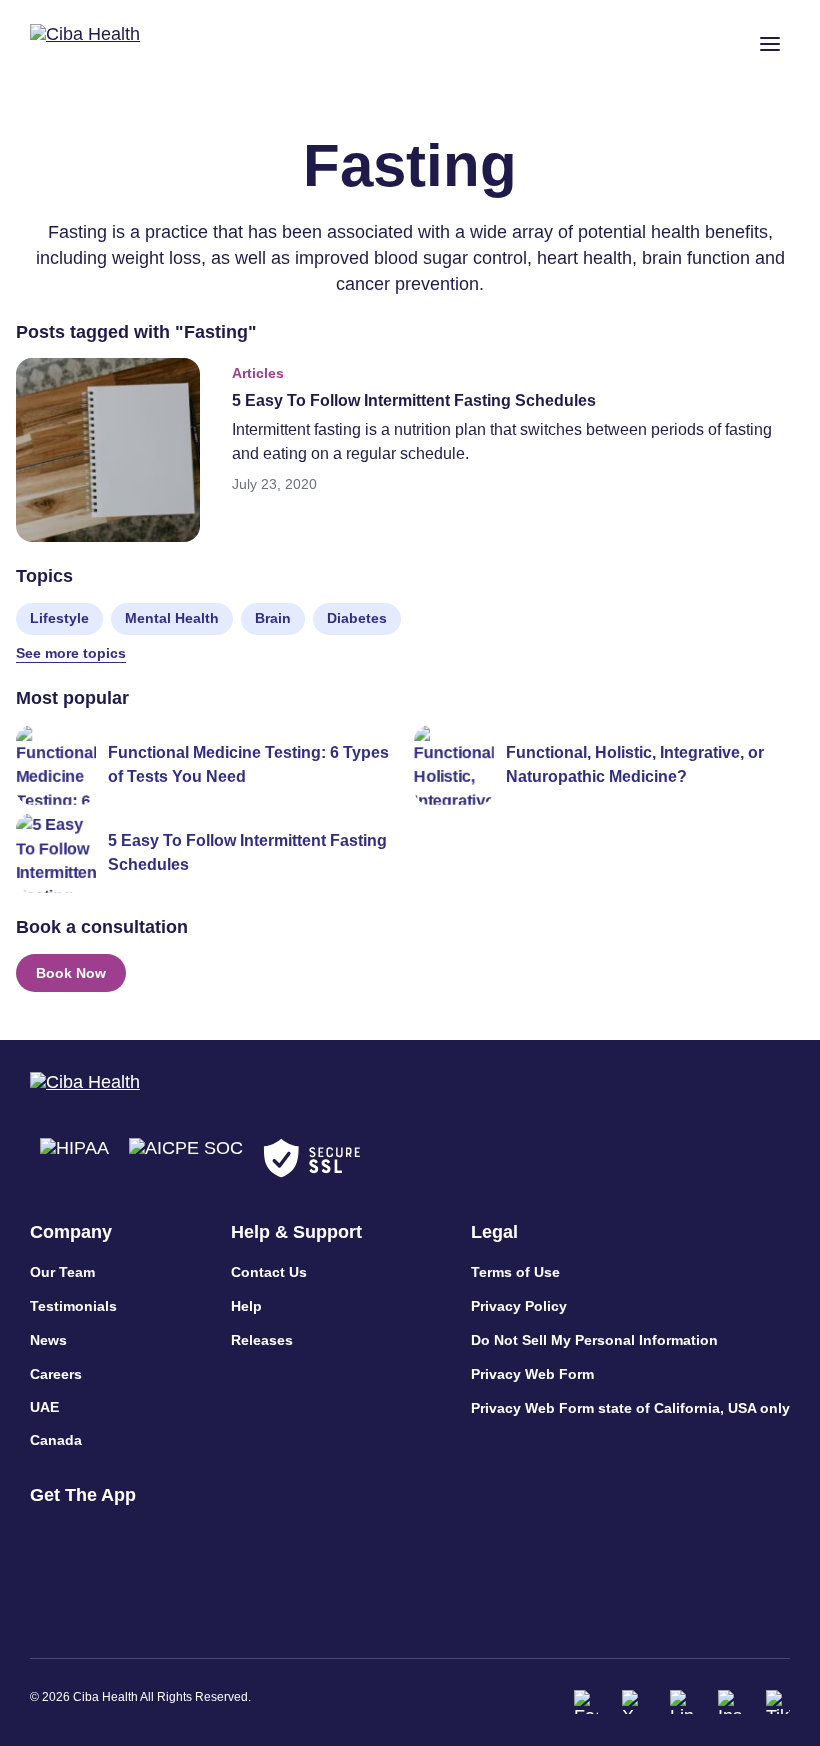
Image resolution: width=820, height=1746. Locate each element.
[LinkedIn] (682, 1702)
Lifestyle (59, 618)
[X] (634, 1702)
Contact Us (269, 1272)
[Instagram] (730, 1702)
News (48, 1340)
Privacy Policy (519, 1306)
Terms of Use (515, 1272)
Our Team (62, 1272)
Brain (273, 618)
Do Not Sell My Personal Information (594, 1340)
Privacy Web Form (532, 1374)
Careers (56, 1374)
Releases (262, 1340)
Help (246, 1306)
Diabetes (357, 618)
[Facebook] (586, 1702)
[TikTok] (778, 1702)
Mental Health (172, 618)
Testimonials (73, 1306)
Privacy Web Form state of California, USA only (630, 1408)
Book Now (71, 973)
